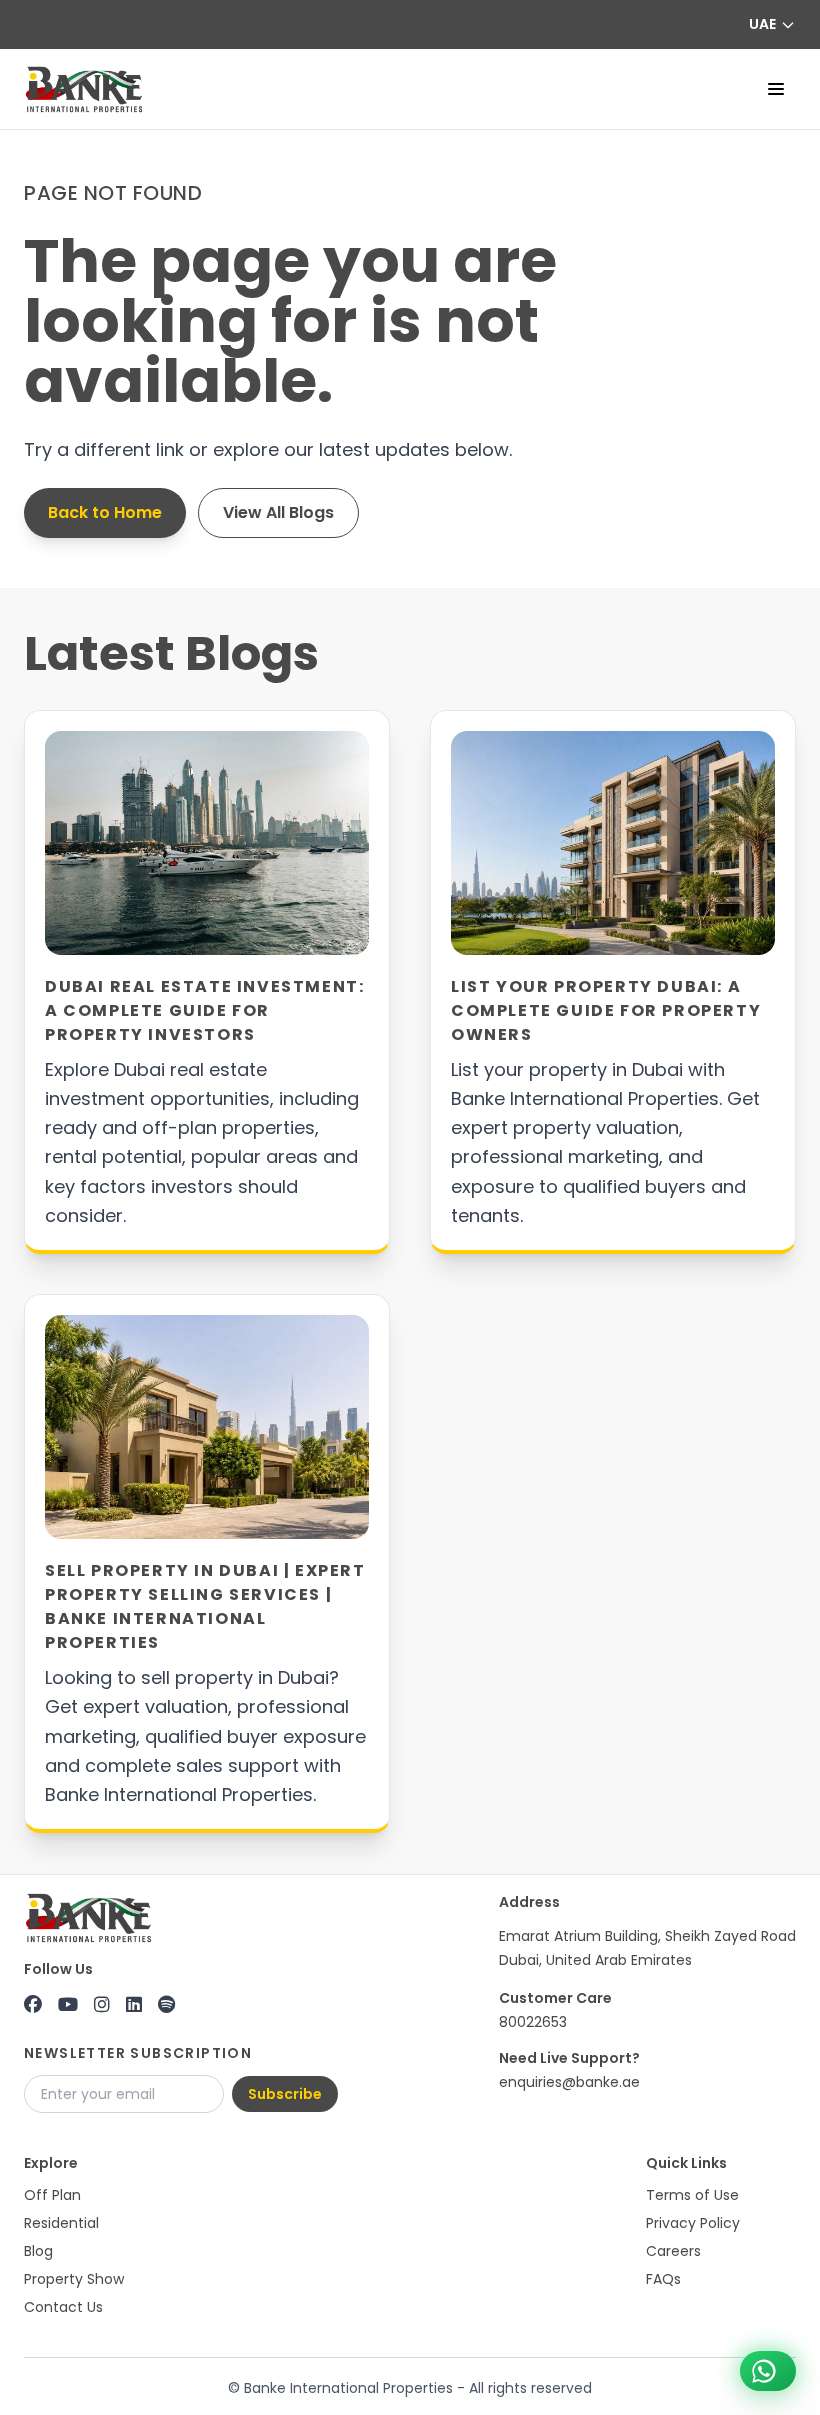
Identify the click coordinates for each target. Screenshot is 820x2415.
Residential (61, 2223)
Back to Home (105, 512)
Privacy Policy (693, 2223)
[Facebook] (33, 2005)
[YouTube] (68, 2005)
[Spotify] (166, 2005)
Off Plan (52, 2195)
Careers (673, 2251)
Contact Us (63, 2307)
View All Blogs (278, 512)
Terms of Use (692, 2195)
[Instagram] (102, 2005)
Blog (38, 2251)
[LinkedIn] (134, 2005)
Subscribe (285, 2094)
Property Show (74, 2279)
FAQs (663, 2279)
